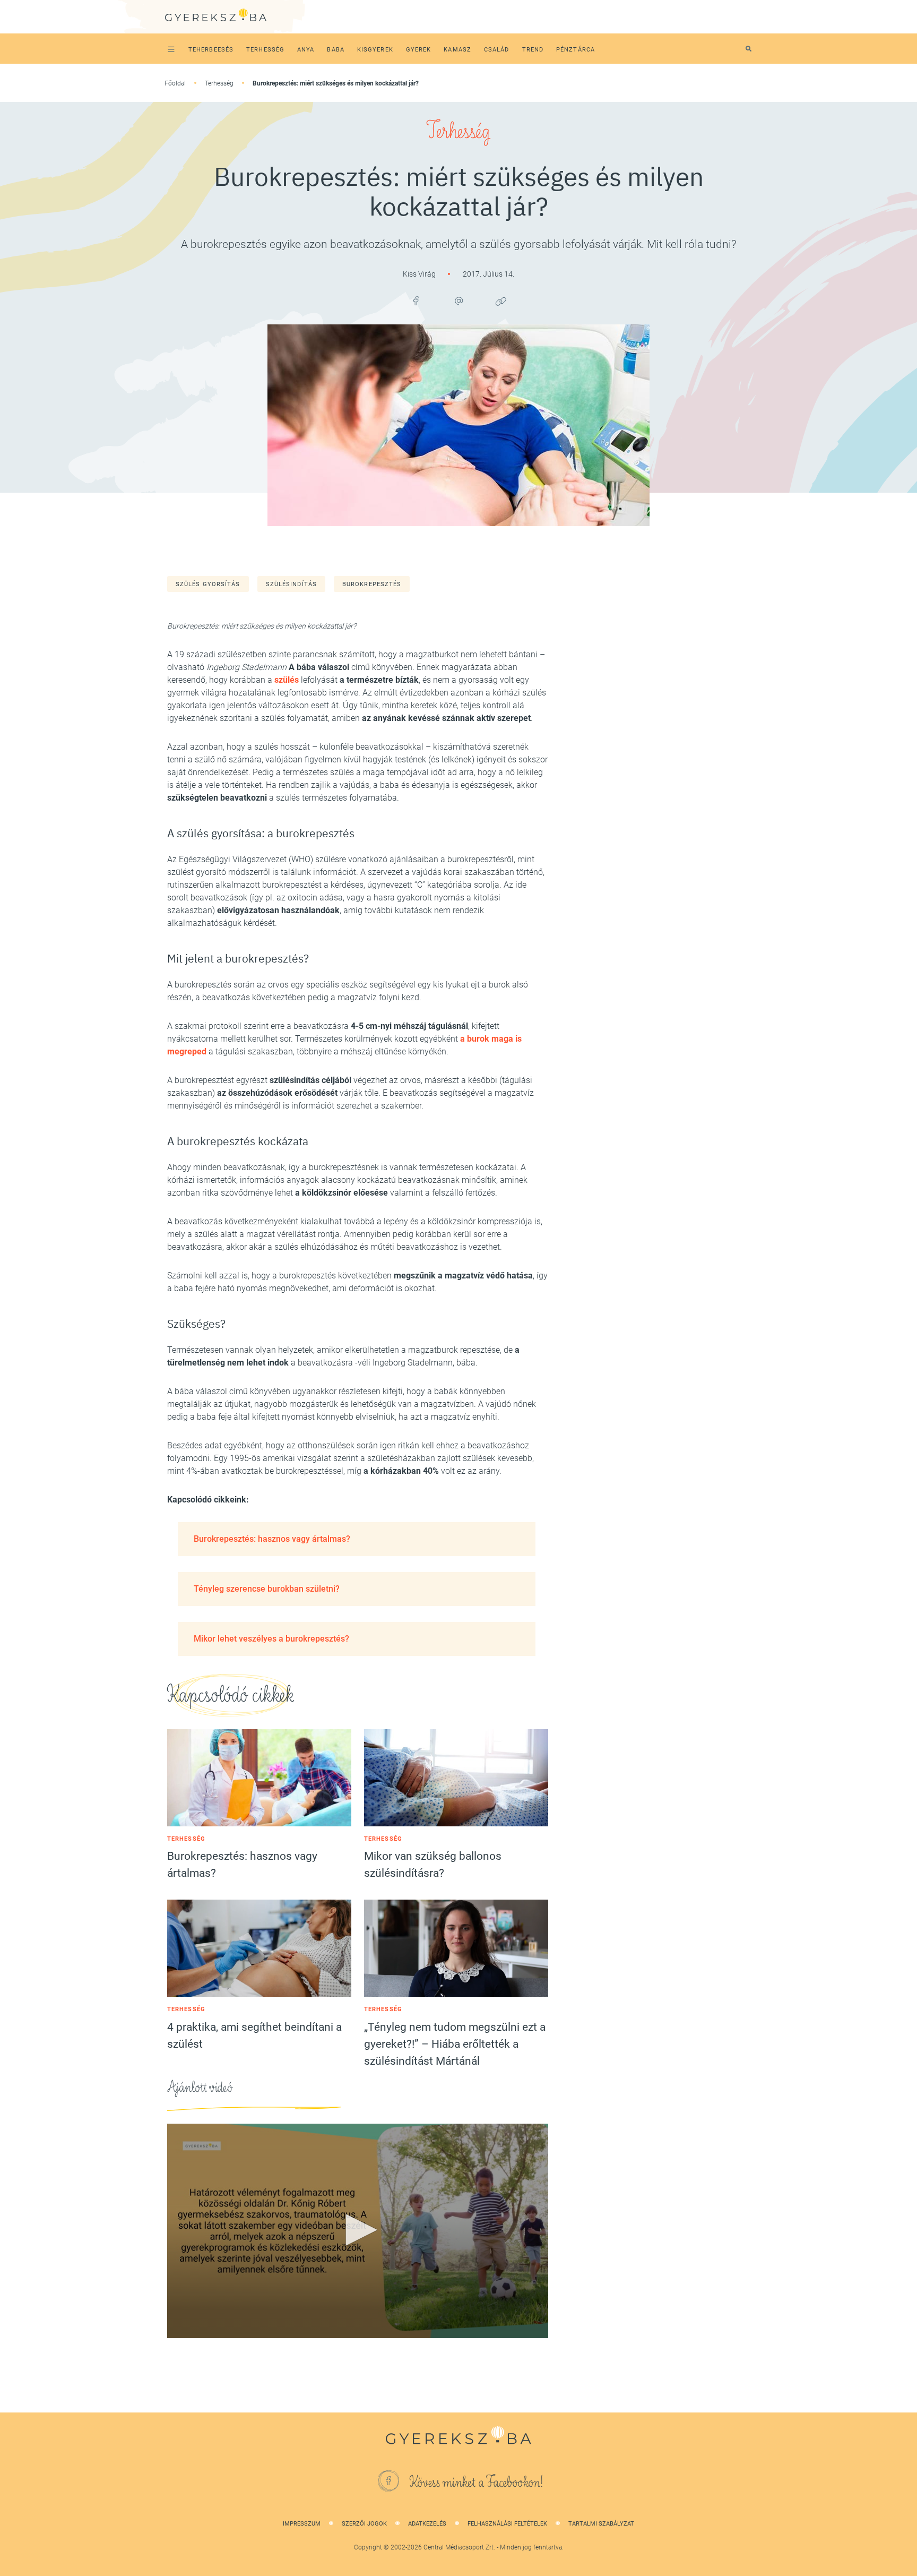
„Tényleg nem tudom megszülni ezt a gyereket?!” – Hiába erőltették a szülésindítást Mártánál (455, 2044)
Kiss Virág (420, 274)
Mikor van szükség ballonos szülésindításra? (433, 1865)
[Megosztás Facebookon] (416, 301)
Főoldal (175, 83)
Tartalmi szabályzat (601, 2524)
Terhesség (219, 83)
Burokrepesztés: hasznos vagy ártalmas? (272, 1539)
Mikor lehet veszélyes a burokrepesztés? (271, 1639)
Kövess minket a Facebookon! (477, 2483)
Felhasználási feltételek (507, 2524)
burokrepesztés (372, 584)
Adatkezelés (427, 2524)
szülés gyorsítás (208, 584)
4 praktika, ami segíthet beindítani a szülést (254, 2036)
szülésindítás (291, 584)
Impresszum (302, 2524)
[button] (358, 2230)
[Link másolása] (501, 301)
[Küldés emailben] (458, 301)
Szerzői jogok (364, 2524)
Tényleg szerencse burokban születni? (267, 1589)
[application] (358, 2231)
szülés (287, 680)
